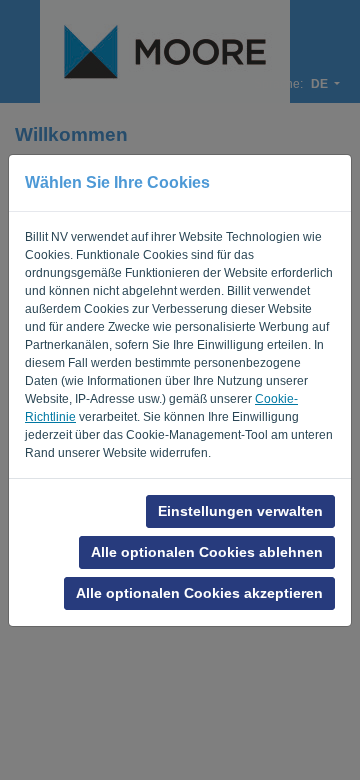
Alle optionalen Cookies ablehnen (207, 552)
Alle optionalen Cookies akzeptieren (199, 593)
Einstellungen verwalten (240, 511)
